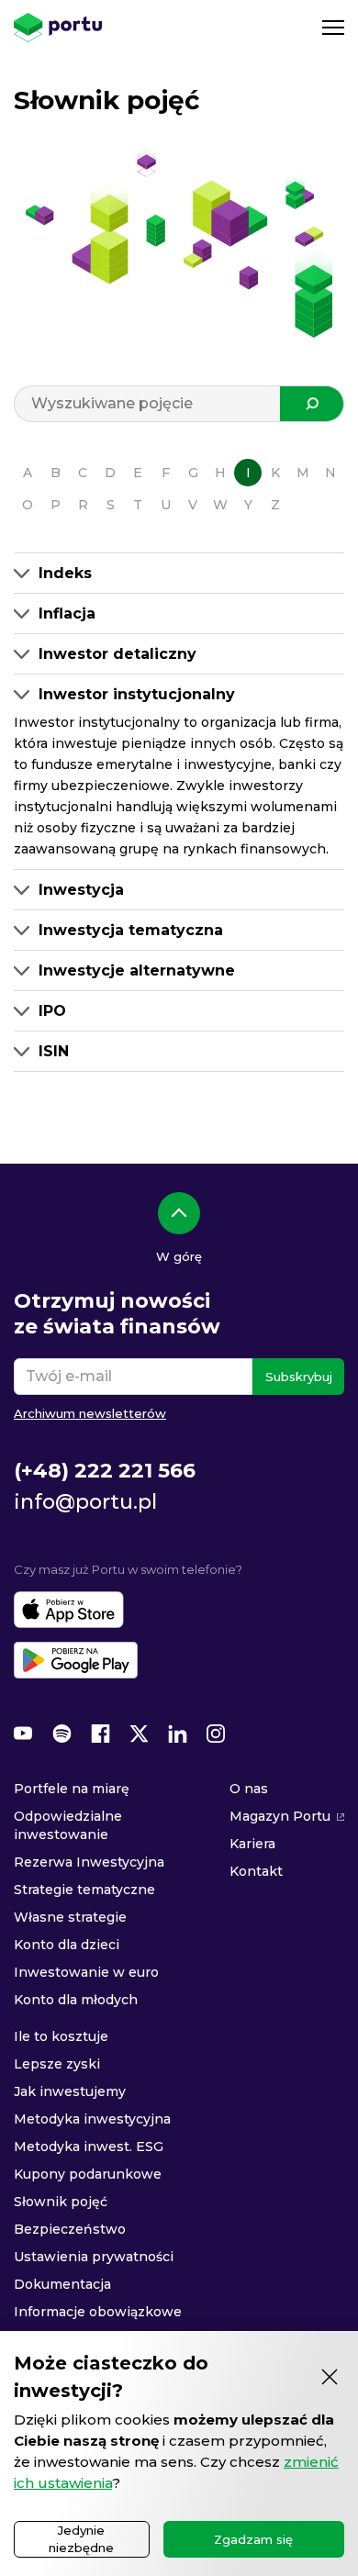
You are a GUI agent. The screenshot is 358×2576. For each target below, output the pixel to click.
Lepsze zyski (57, 2064)
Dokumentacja (62, 2284)
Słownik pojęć (61, 2202)
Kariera (252, 1844)
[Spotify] (62, 1734)
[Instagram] (216, 1734)
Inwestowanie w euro (86, 1972)
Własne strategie (70, 1917)
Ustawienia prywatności (94, 2257)
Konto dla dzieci (67, 1945)
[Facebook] (100, 1734)
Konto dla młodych (76, 2000)
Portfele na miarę (72, 1789)
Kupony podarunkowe (88, 2174)
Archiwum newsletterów (90, 1413)
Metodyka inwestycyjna (92, 2119)
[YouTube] (23, 1734)
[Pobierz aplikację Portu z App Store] (69, 1610)
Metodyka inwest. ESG (89, 2147)
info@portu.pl (85, 1502)
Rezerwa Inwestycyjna (89, 1862)
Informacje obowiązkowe (98, 2312)
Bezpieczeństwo (70, 2229)
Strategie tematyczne (84, 1890)
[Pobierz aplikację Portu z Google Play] (76, 1660)
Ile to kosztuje (61, 2036)
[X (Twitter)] (139, 1734)
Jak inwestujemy (70, 2091)
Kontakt (256, 1871)
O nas (249, 1789)
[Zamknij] (330, 2377)
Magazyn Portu (280, 1816)
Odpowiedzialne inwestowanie (68, 1825)
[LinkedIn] (177, 1734)
